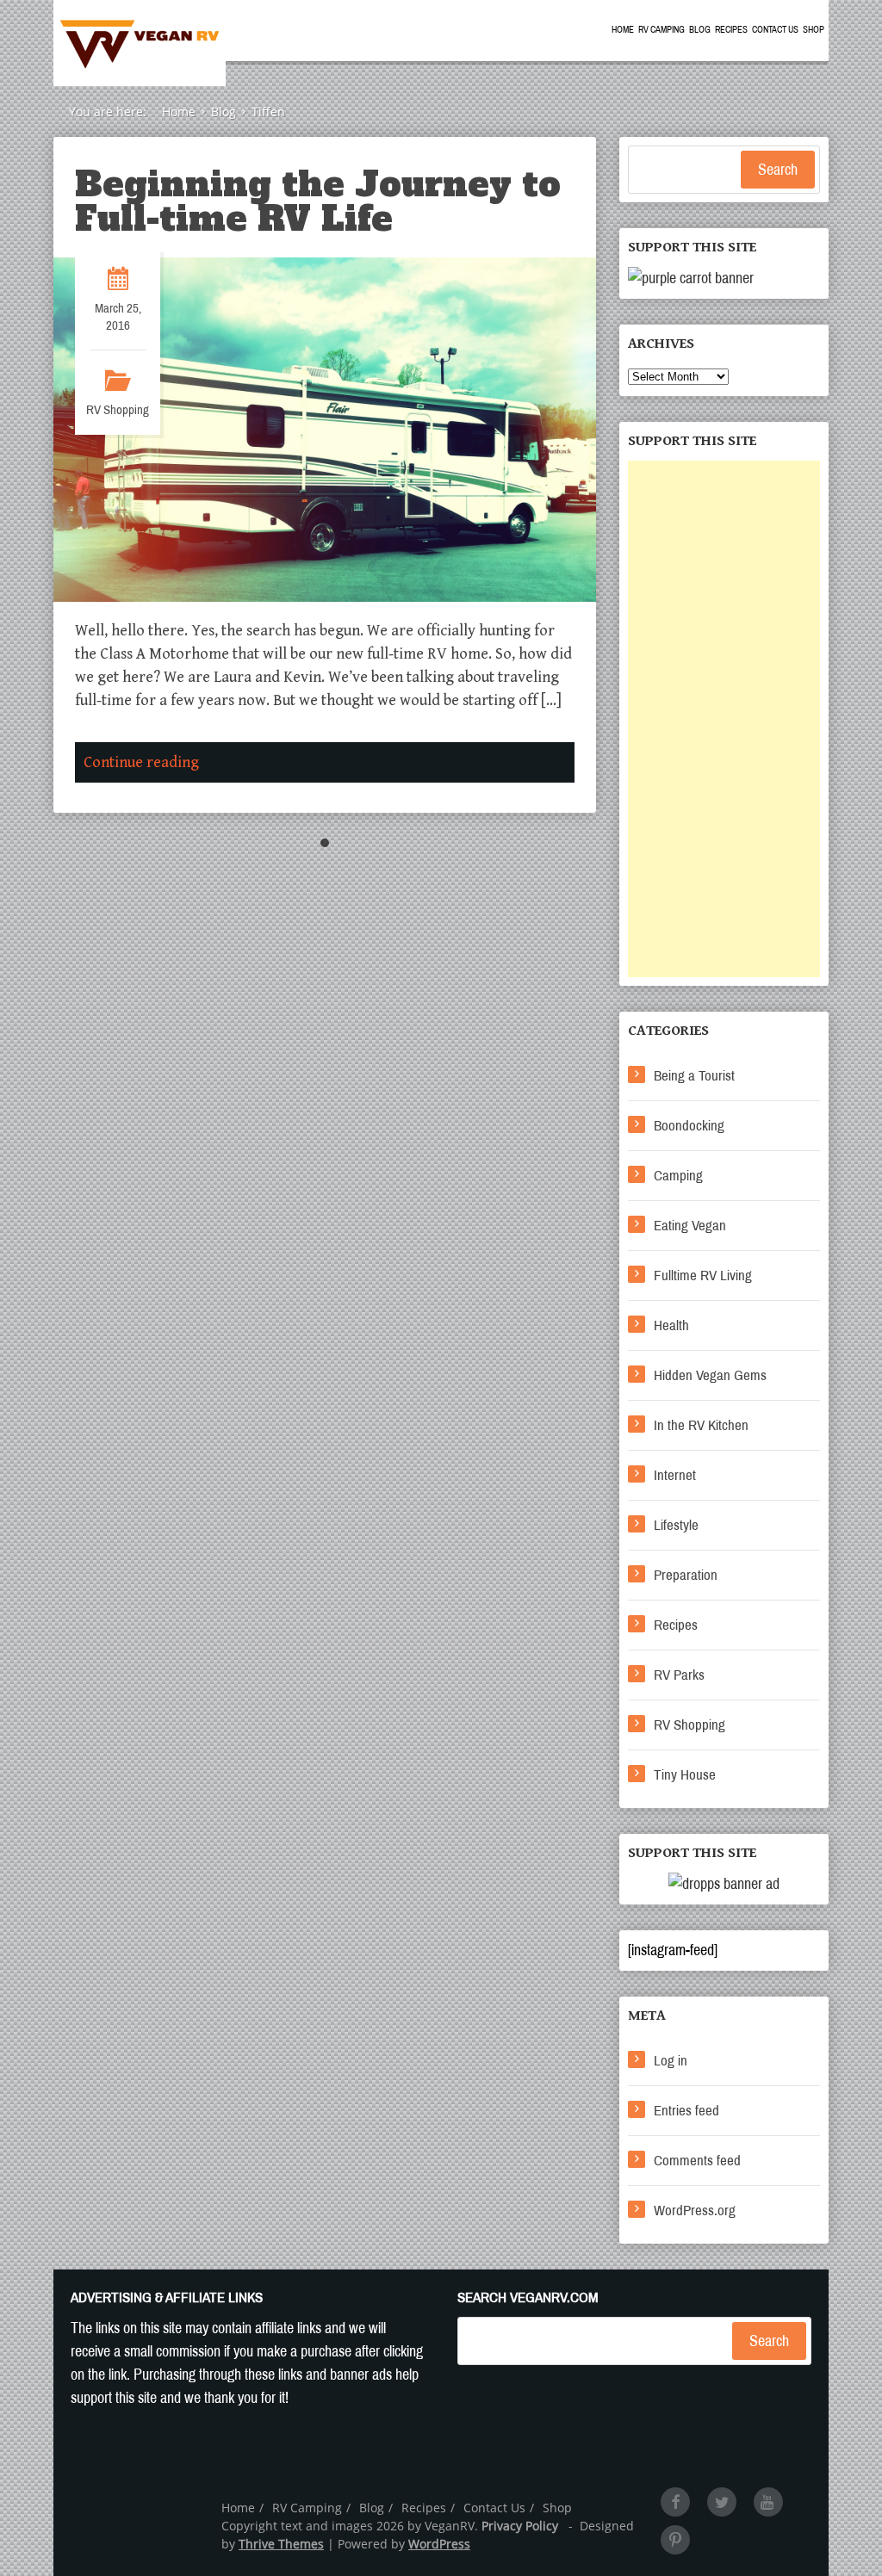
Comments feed (697, 2161)
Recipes (731, 30)
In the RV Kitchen (701, 1425)
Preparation (686, 1575)
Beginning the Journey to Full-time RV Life (318, 201)
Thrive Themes (281, 2544)
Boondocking (689, 1126)
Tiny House (685, 1775)
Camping (678, 1176)
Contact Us (775, 30)
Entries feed (686, 2111)
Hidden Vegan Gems (710, 1375)
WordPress (439, 2544)
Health (671, 1325)
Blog (700, 30)
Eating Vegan (690, 1226)
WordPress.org (695, 2211)
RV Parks (679, 1675)
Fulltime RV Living (703, 1276)
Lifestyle (676, 1525)
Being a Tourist (694, 1076)
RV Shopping (118, 410)
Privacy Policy (520, 2526)
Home (623, 30)
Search (778, 170)
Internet (675, 1475)
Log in (671, 2061)
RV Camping (661, 30)
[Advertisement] (724, 719)
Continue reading (141, 762)
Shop (814, 30)
